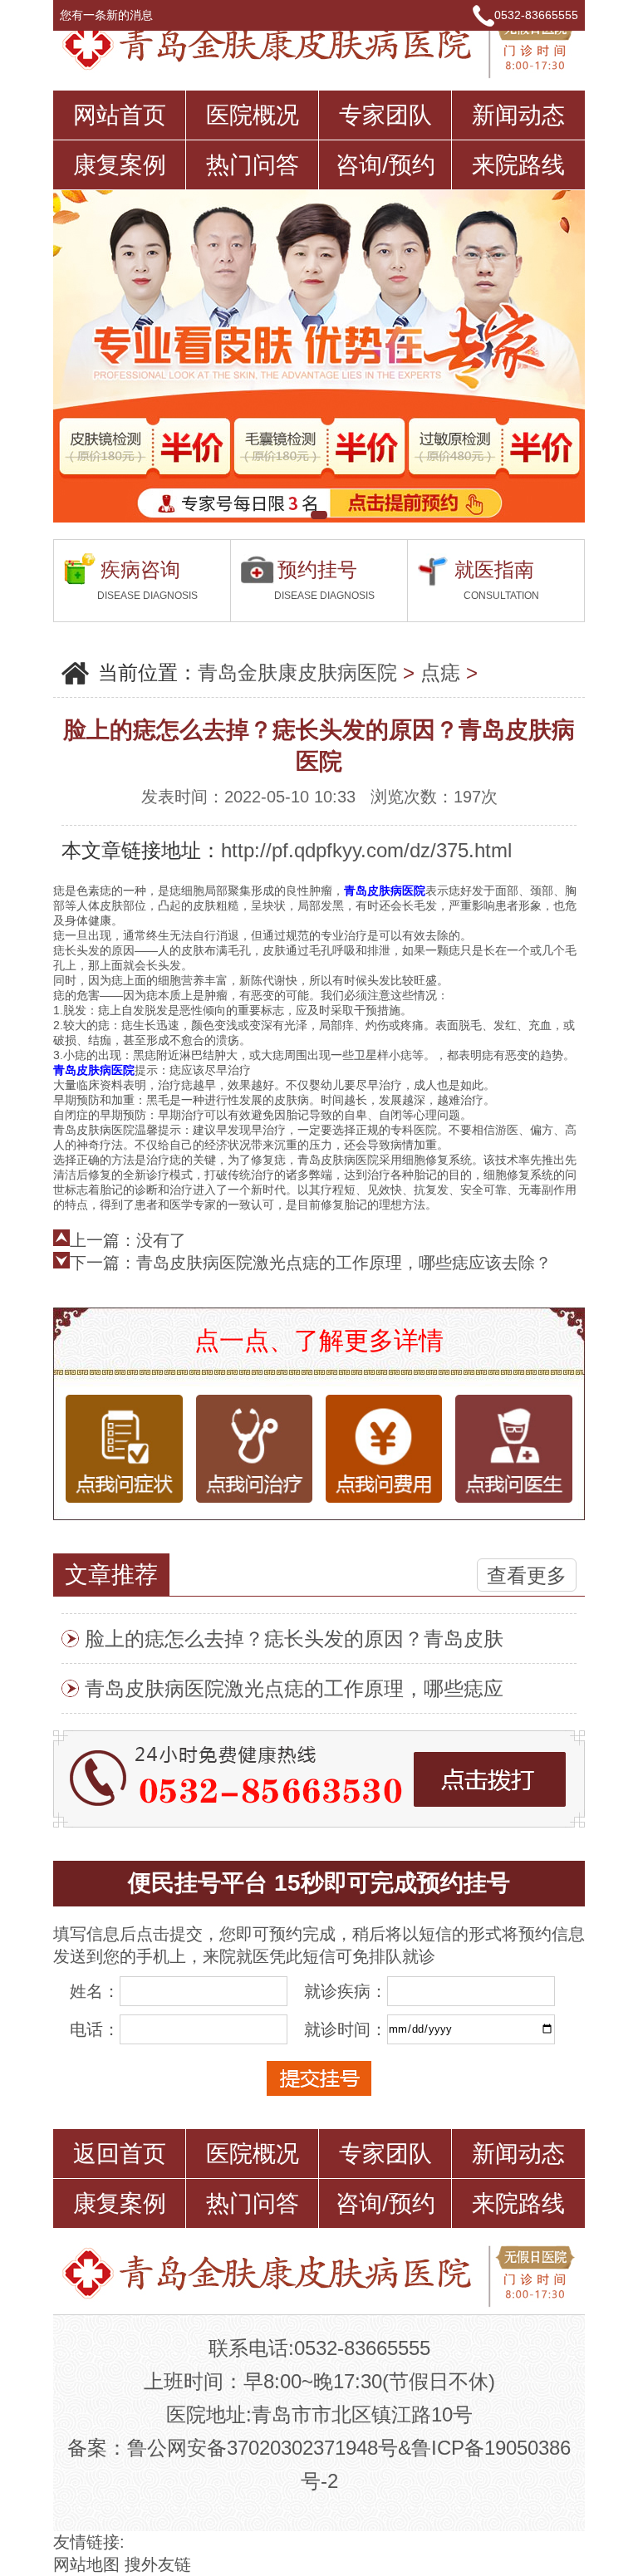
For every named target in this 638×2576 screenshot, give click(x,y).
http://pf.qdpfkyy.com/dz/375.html (366, 850)
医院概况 (253, 115)
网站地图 (86, 2564)
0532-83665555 (536, 15)
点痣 (440, 672)
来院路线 (518, 165)
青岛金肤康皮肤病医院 (297, 672)
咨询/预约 (385, 165)
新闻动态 (518, 115)
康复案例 (120, 165)
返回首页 (120, 2154)
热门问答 (253, 165)
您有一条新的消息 (108, 15)
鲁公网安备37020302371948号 (263, 2448)
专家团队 (385, 115)
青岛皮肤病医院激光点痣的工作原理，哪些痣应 (294, 1688)
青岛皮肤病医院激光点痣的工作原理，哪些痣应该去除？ (344, 1263)
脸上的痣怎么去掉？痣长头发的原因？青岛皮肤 (294, 1639)
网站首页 (120, 115)
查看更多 (527, 1575)
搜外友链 (158, 2564)
